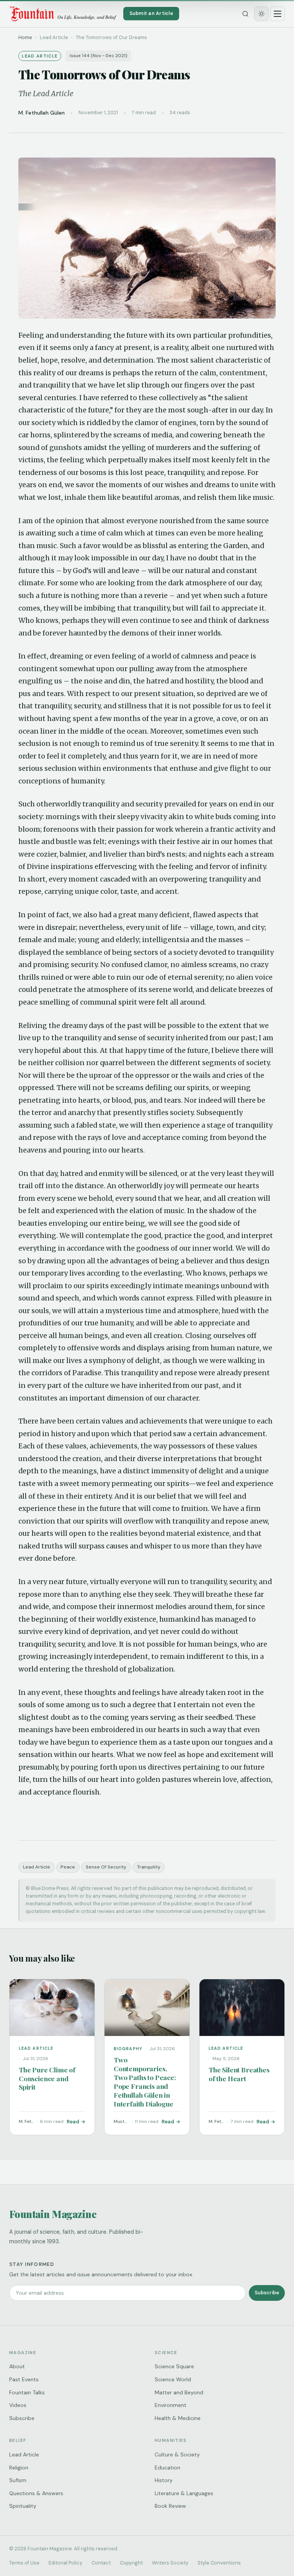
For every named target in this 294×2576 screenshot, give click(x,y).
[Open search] (245, 14)
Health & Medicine (178, 2418)
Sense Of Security (106, 1867)
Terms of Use (24, 2563)
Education (167, 2468)
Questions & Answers (36, 2493)
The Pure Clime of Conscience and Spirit (47, 2078)
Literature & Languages (184, 2493)
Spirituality (23, 2506)
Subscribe (267, 2293)
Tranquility (149, 1867)
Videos (18, 2405)
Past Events (24, 2379)
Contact (101, 2563)
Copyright (131, 2563)
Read (73, 2122)
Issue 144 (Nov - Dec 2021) (99, 56)
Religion (19, 2468)
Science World (173, 2379)
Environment (171, 2405)
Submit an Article (151, 13)
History (164, 2480)
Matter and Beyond (179, 2392)
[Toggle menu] (278, 14)
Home (25, 37)
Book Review (170, 2506)
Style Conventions (219, 2563)
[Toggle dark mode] (261, 14)
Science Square (174, 2366)
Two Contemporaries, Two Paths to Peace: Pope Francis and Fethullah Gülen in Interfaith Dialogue (145, 2081)
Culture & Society (177, 2455)
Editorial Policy (65, 2563)
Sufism (18, 2480)
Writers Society (170, 2563)
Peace (68, 1867)
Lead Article (37, 1867)
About (17, 2366)
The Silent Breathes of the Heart (239, 2074)
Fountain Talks (27, 2392)
